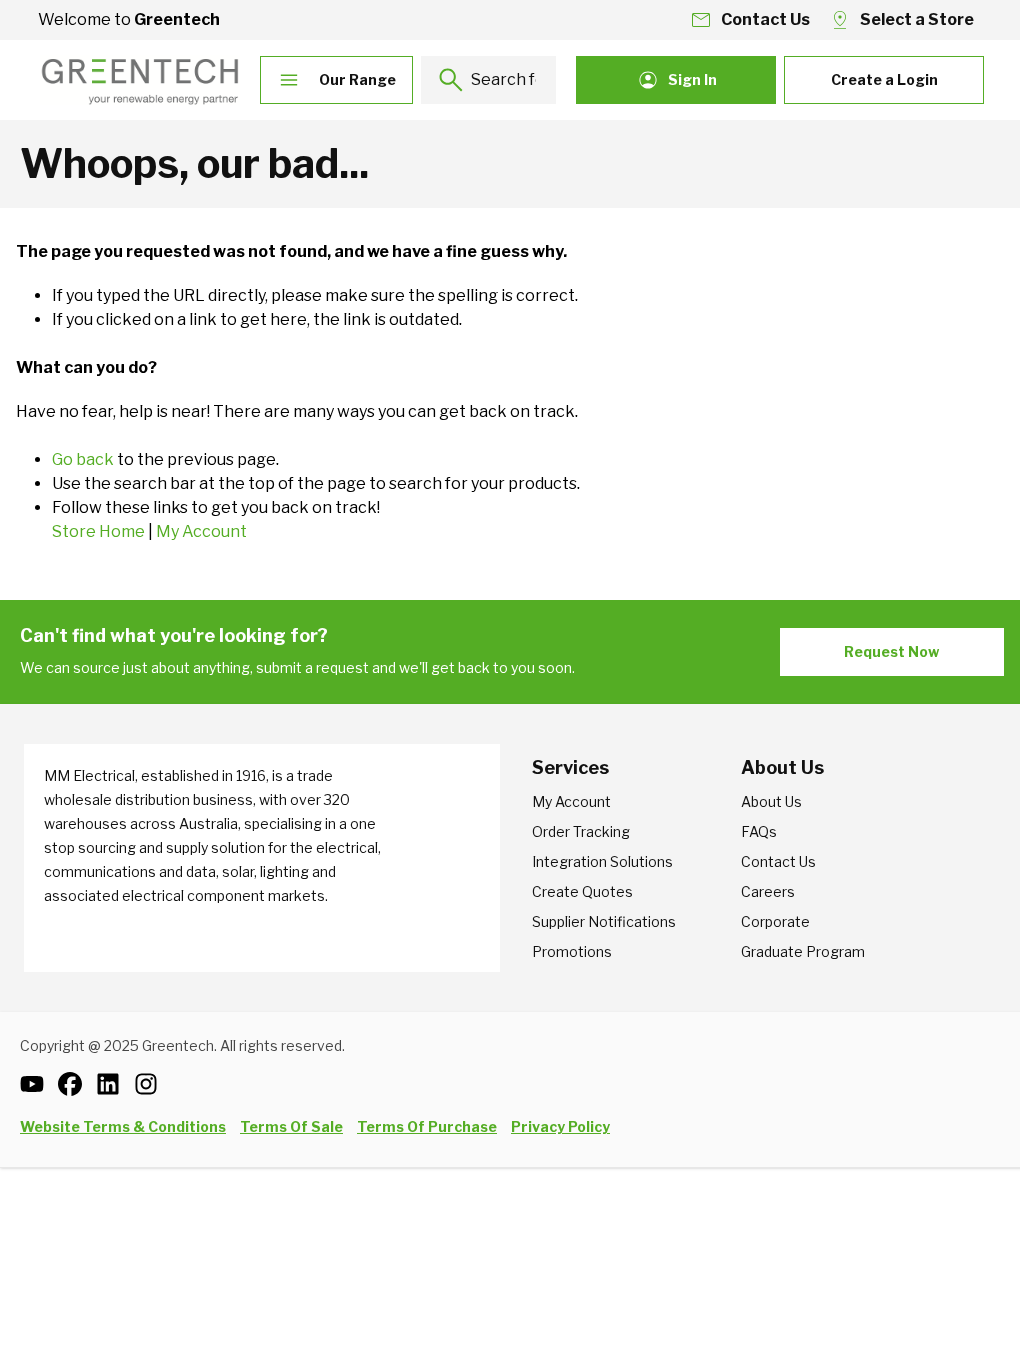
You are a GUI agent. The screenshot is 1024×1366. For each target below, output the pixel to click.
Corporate (775, 921)
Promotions (572, 951)
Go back (83, 459)
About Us (771, 801)
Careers (768, 891)
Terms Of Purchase (427, 1126)
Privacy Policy (560, 1126)
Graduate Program (803, 951)
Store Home (98, 531)
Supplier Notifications (604, 921)
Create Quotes (582, 891)
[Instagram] (153, 1084)
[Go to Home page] (140, 80)
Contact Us (778, 861)
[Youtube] (39, 1084)
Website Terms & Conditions (123, 1126)
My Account (201, 531)
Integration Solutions (602, 861)
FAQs (759, 831)
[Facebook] (77, 1084)
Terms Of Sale (291, 1126)
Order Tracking (581, 831)
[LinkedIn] (115, 1084)
